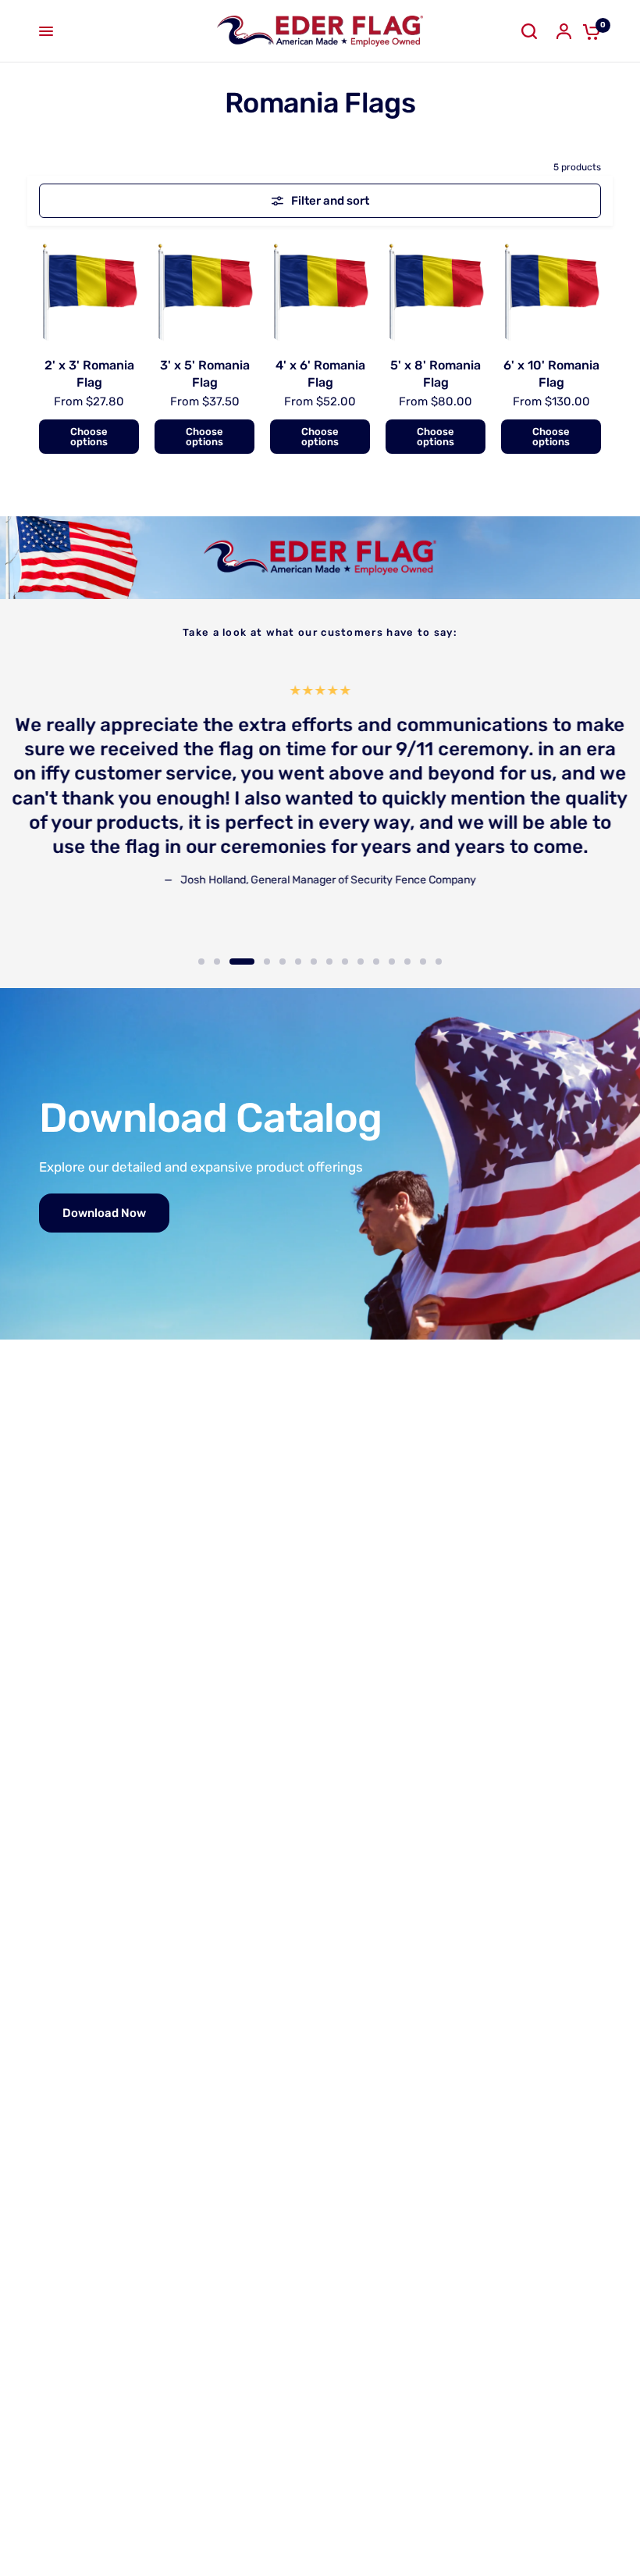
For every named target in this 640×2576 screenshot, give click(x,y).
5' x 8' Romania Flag (436, 374)
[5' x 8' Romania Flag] (436, 291)
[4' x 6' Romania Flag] (320, 291)
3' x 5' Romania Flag (205, 374)
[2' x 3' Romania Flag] (89, 291)
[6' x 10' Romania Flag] (551, 291)
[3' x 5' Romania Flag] (204, 291)
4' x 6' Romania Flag (320, 374)
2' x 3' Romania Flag (89, 374)
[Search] (529, 31)
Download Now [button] (104, 1213)
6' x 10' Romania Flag (551, 374)
